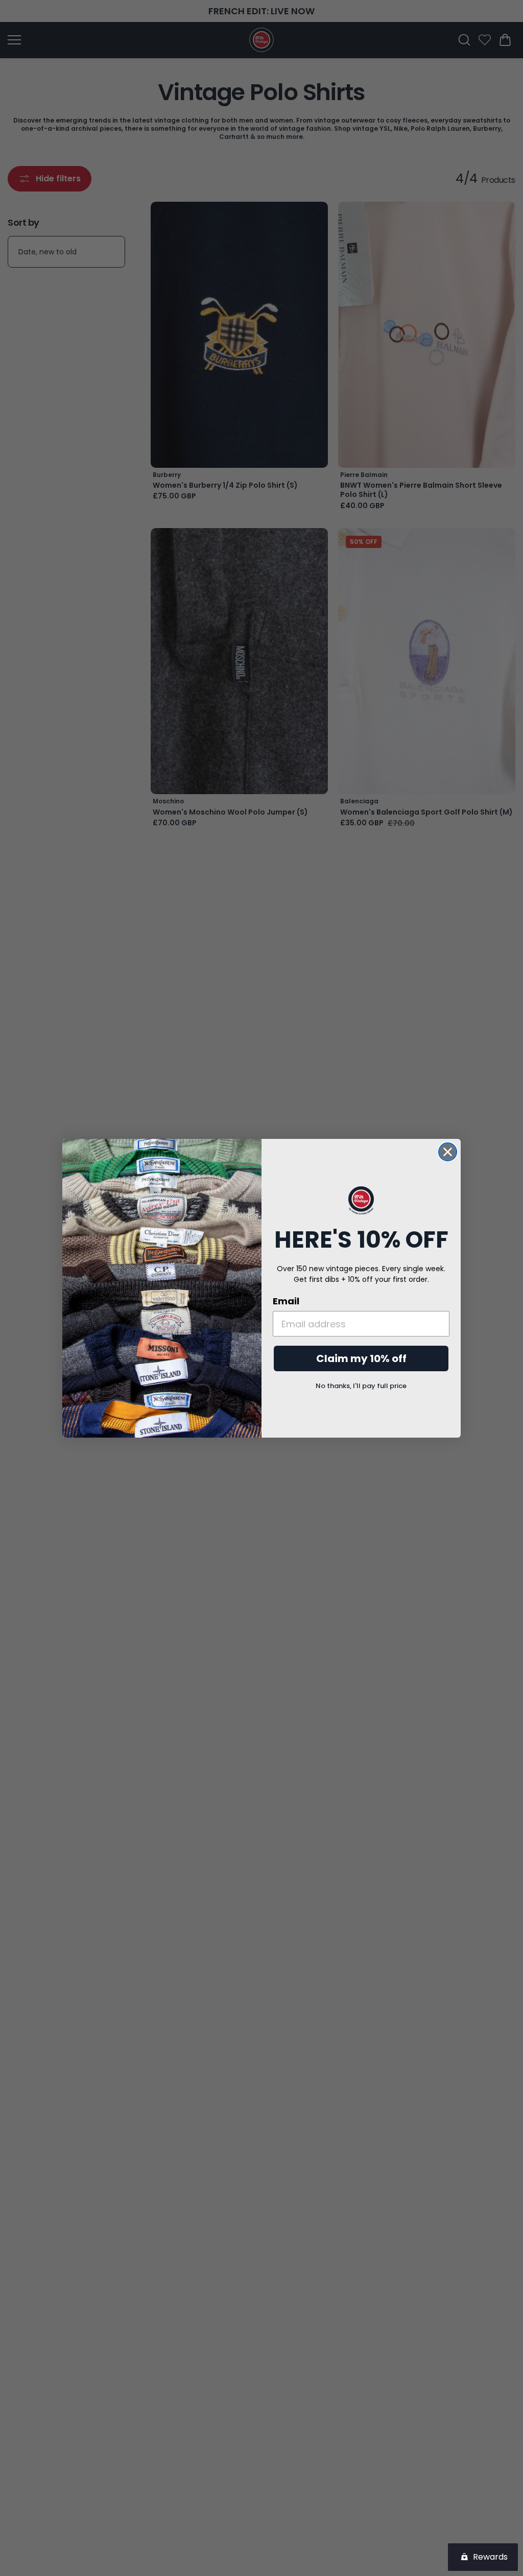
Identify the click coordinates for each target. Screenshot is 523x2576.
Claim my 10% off (361, 1358)
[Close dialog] (448, 1152)
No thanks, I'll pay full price (361, 1386)
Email (286, 1301)
